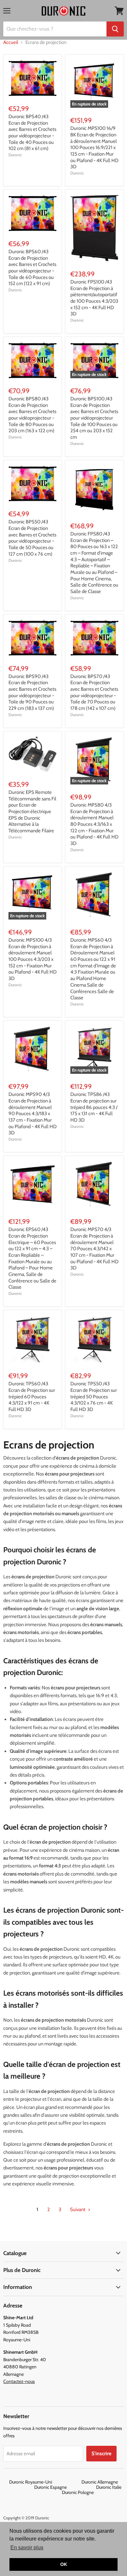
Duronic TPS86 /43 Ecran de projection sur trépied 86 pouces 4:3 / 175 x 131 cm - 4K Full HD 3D (94, 1107)
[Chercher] (115, 29)
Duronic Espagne (65, 2487)
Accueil (11, 42)
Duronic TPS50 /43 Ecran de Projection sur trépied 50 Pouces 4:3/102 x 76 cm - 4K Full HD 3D (94, 1397)
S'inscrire (101, 2453)
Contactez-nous (19, 2381)
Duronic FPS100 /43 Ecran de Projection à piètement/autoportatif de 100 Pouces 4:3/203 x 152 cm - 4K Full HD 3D (94, 298)
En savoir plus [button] (27, 2548)
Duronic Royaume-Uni (45, 2482)
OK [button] (64, 2564)
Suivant (78, 2209)
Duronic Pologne (78, 2492)
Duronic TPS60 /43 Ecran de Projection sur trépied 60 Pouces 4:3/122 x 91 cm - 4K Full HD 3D (32, 1397)
